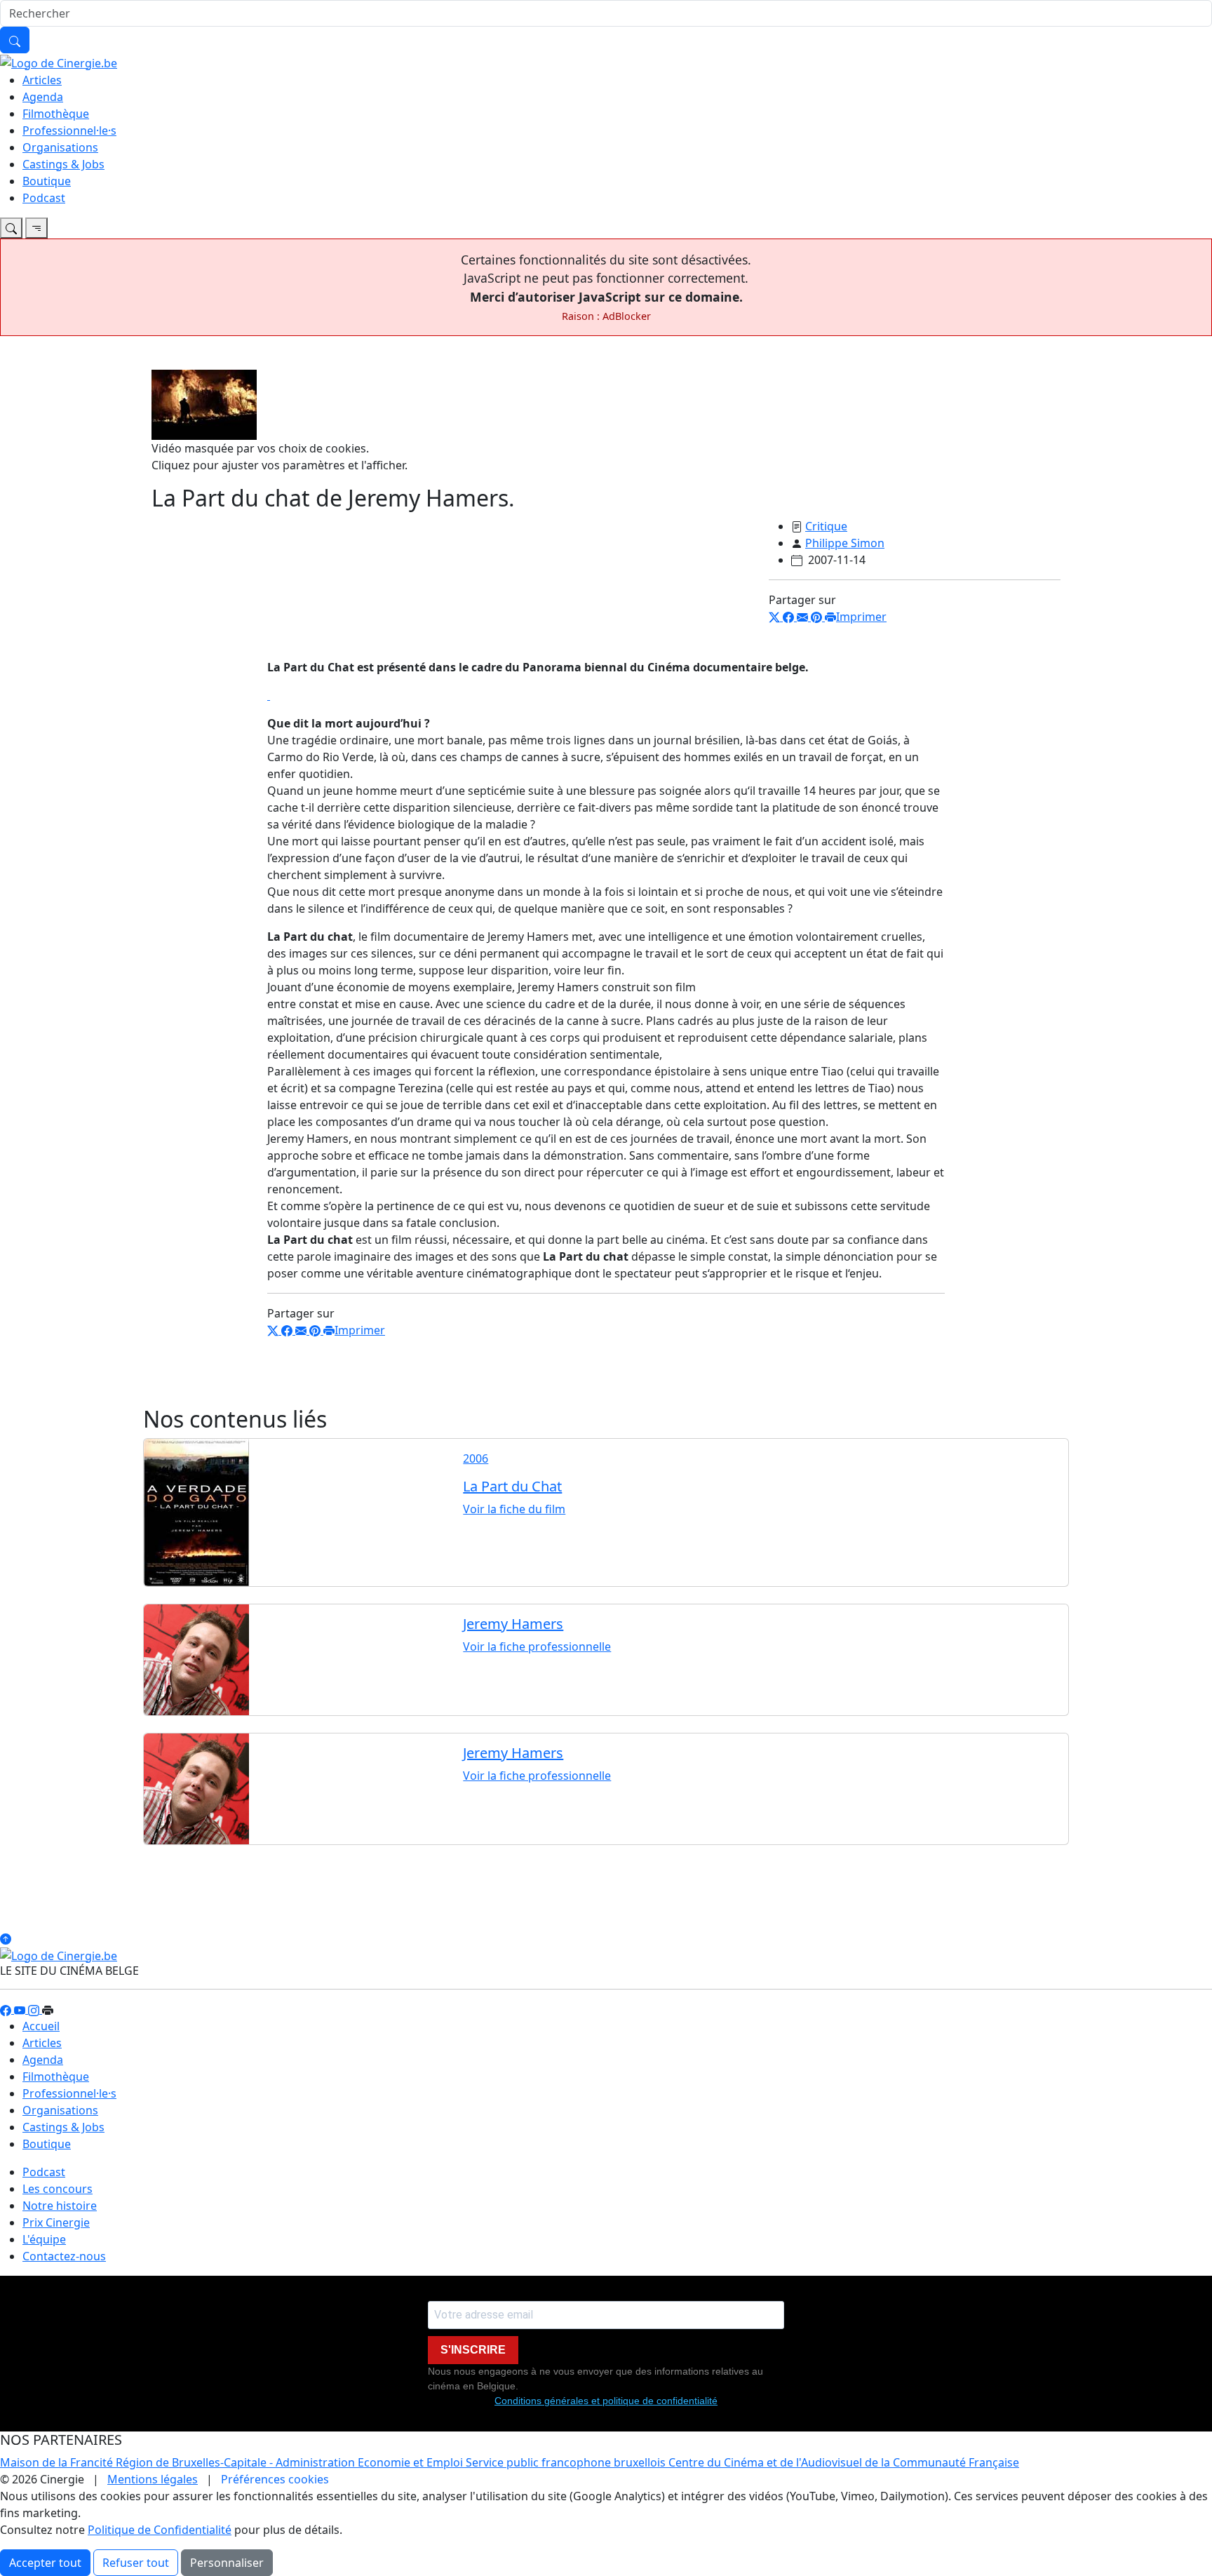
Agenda (43, 97)
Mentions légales (153, 2479)
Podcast (44, 198)
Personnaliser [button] (227, 2563)
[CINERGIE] (59, 62)
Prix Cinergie (56, 2222)
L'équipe (44, 2239)
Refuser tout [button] (136, 2563)
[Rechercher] (15, 40)
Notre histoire (60, 2206)
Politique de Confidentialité (160, 2530)
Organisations (60, 147)
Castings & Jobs (63, 164)
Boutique (47, 181)
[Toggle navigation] (11, 228)
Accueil (41, 2026)
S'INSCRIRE (473, 2350)
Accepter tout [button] (45, 2563)
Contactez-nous (64, 2256)
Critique (826, 526)
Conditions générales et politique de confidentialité (606, 2401)
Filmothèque (56, 114)
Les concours (58, 2189)
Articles (42, 80)
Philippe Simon (845, 543)
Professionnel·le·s (69, 130)
